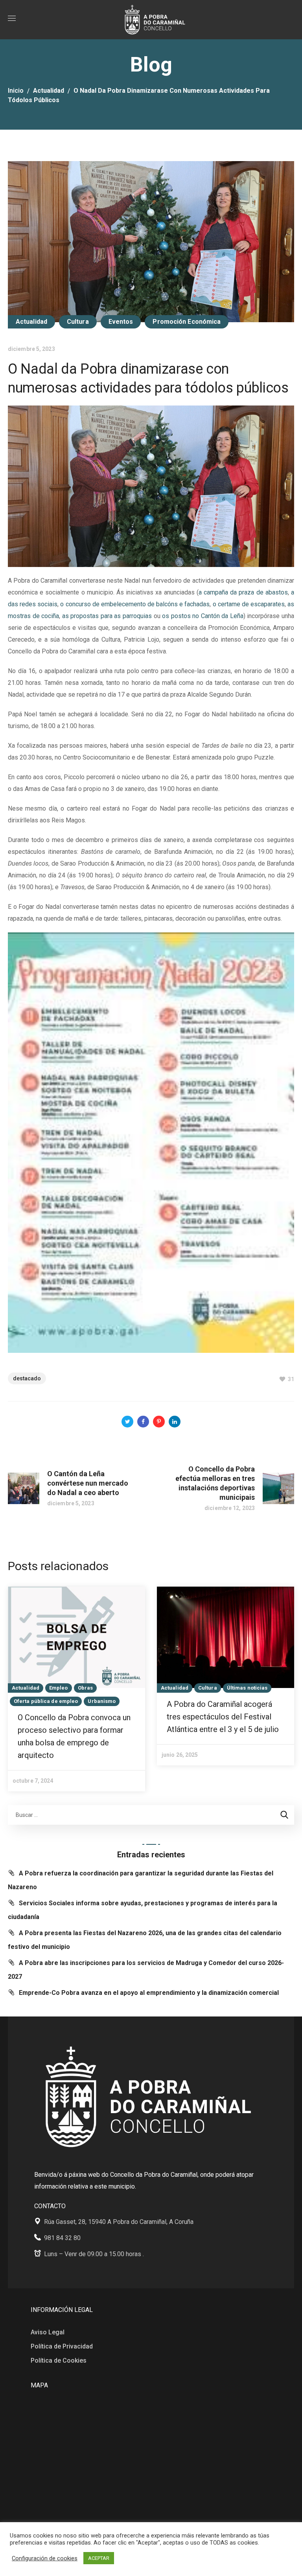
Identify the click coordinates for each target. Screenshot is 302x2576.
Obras (86, 1688)
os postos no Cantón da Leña (203, 616)
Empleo (59, 1688)
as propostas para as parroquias (107, 616)
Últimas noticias (247, 1688)
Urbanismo (102, 1701)
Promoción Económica (187, 322)
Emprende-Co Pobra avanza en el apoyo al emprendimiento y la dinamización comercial (149, 1993)
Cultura (78, 322)
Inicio (16, 91)
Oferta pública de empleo (46, 1701)
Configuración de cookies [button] (45, 2558)
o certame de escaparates (249, 604)
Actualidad (49, 91)
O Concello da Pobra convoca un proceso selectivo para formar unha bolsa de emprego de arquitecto (74, 1736)
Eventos (121, 322)
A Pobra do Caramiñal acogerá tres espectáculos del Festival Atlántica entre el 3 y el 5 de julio (223, 1717)
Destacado (27, 1378)
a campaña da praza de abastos (243, 592)
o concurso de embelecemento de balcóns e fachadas (135, 604)
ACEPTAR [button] (99, 2558)
